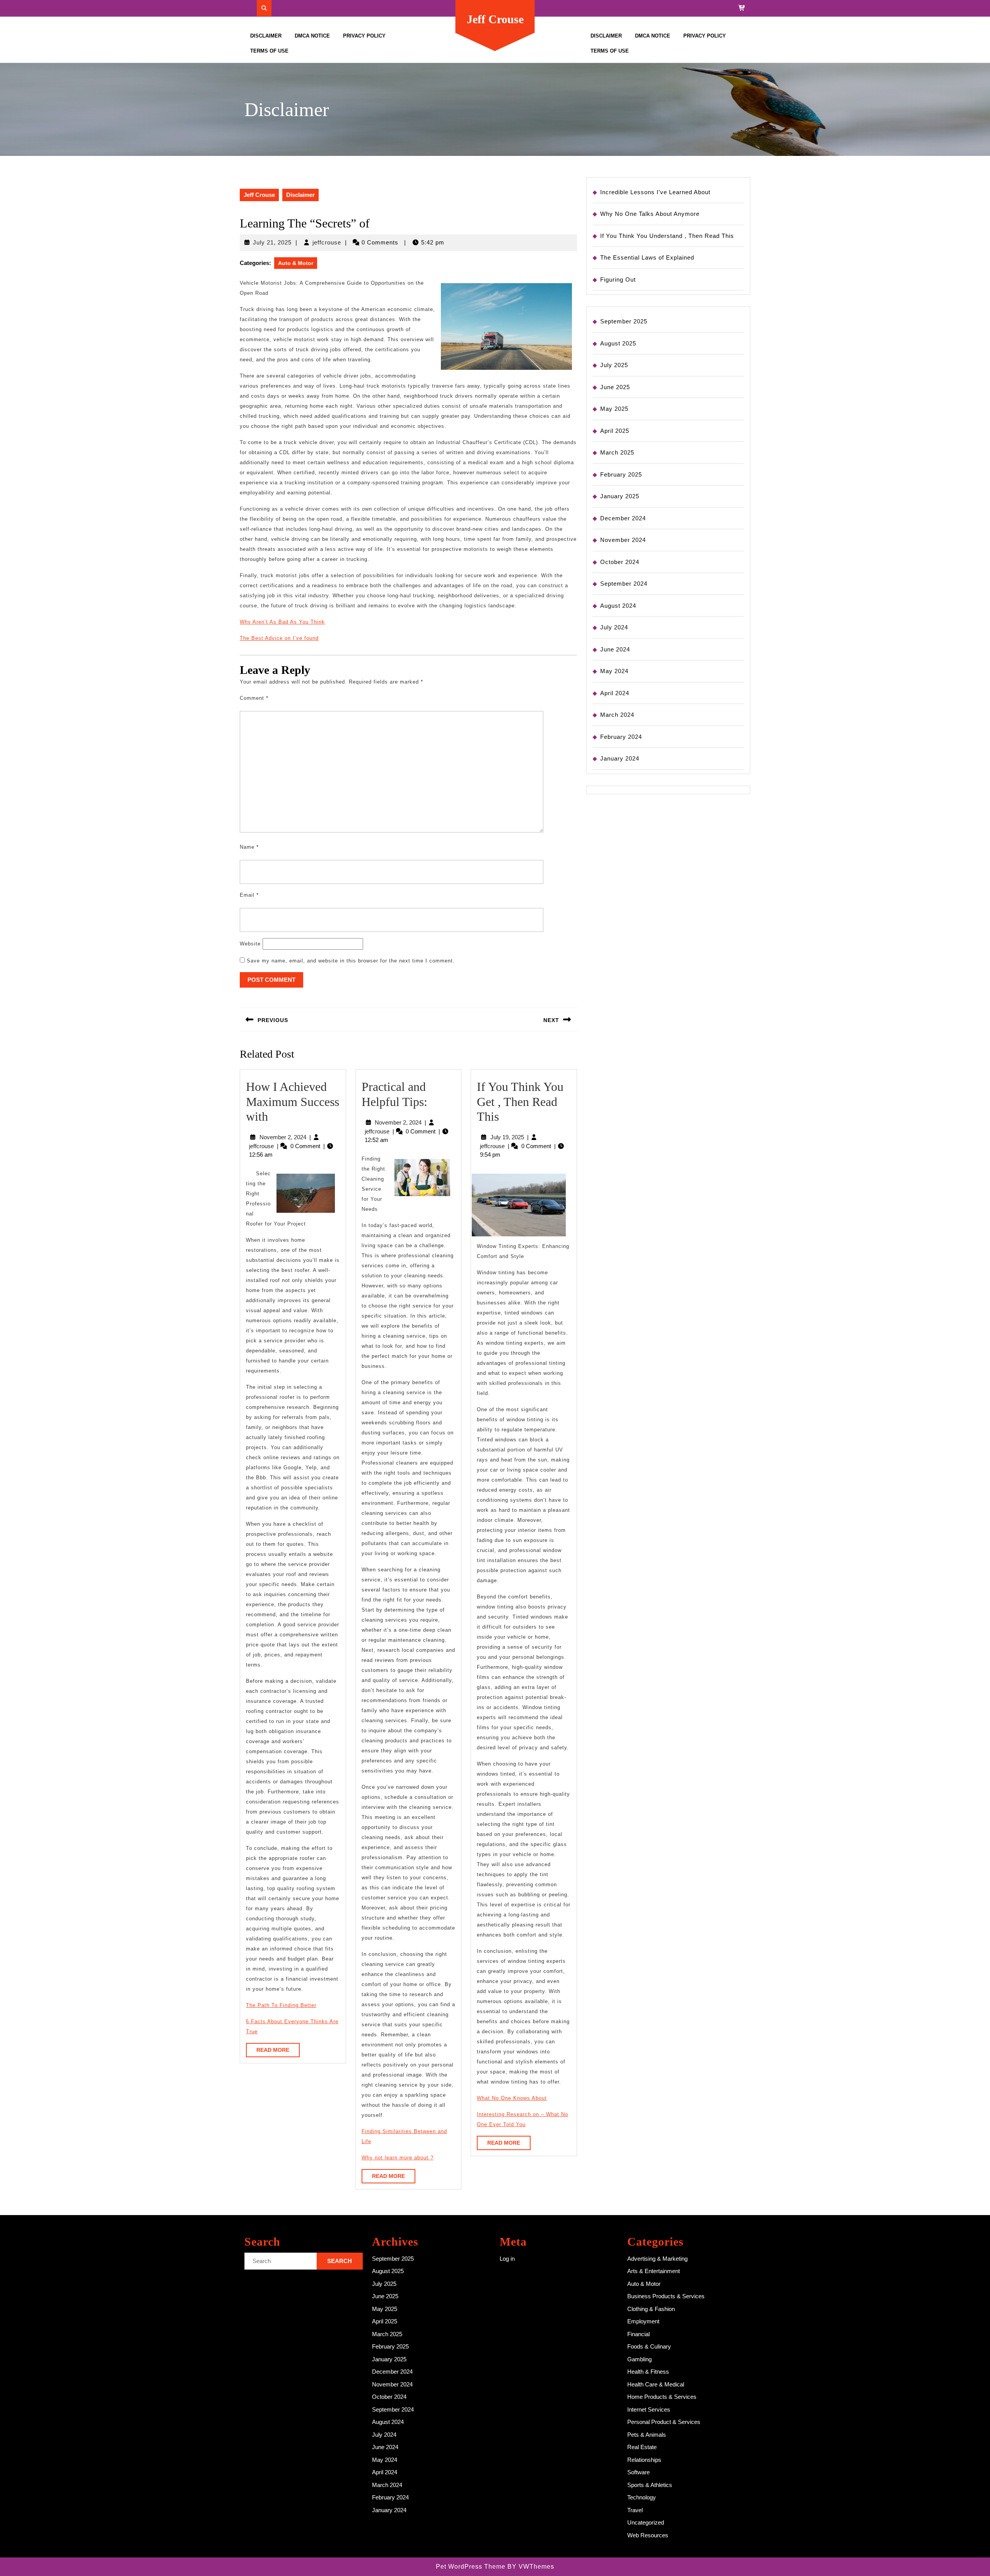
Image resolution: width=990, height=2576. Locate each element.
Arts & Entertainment (654, 2271)
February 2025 (621, 474)
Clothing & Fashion (651, 2309)
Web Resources (648, 2535)
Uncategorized (646, 2522)
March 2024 (617, 715)
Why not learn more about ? (398, 2158)
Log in (507, 2259)
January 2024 (620, 758)
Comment (254, 698)
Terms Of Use (269, 51)
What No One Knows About (512, 2098)
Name (249, 847)
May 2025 (614, 409)
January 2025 (620, 496)
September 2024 (624, 584)
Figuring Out (618, 279)
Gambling (639, 2359)
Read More (278, 2052)
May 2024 (614, 671)
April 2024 (615, 693)
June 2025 (615, 387)
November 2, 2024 (283, 1137)
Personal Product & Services (664, 2422)
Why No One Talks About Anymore (650, 214)
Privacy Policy (364, 36)
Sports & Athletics (650, 2485)
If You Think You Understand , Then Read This (667, 236)
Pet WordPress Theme (471, 2567)
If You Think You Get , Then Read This (520, 1102)
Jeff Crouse (495, 19)
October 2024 (620, 562)
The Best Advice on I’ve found (279, 638)
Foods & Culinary (649, 2346)
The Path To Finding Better (281, 2005)
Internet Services (649, 2409)
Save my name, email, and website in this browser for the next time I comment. (351, 961)
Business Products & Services (666, 2296)
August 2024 (618, 606)
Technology (642, 2497)
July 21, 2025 (272, 242)
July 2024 (614, 627)
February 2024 (621, 737)
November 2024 (623, 540)
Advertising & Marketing (657, 2259)
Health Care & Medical (656, 2384)
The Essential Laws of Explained (647, 257)
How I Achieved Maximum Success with (293, 1102)
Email (249, 895)
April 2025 (615, 431)
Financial (638, 2334)
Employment (643, 2321)
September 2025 (624, 321)
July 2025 (614, 365)
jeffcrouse (327, 242)
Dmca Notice (312, 36)
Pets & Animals (647, 2435)
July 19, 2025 (507, 1137)
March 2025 (617, 452)
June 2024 (615, 649)
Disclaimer (266, 36)
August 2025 (618, 343)
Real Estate (642, 2447)
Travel (635, 2510)
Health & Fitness (648, 2372)
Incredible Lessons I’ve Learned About (655, 192)
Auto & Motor (296, 263)
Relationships (644, 2460)
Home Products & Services (662, 2397)
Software (638, 2472)
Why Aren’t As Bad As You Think (282, 622)
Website (250, 944)
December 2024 (623, 518)
